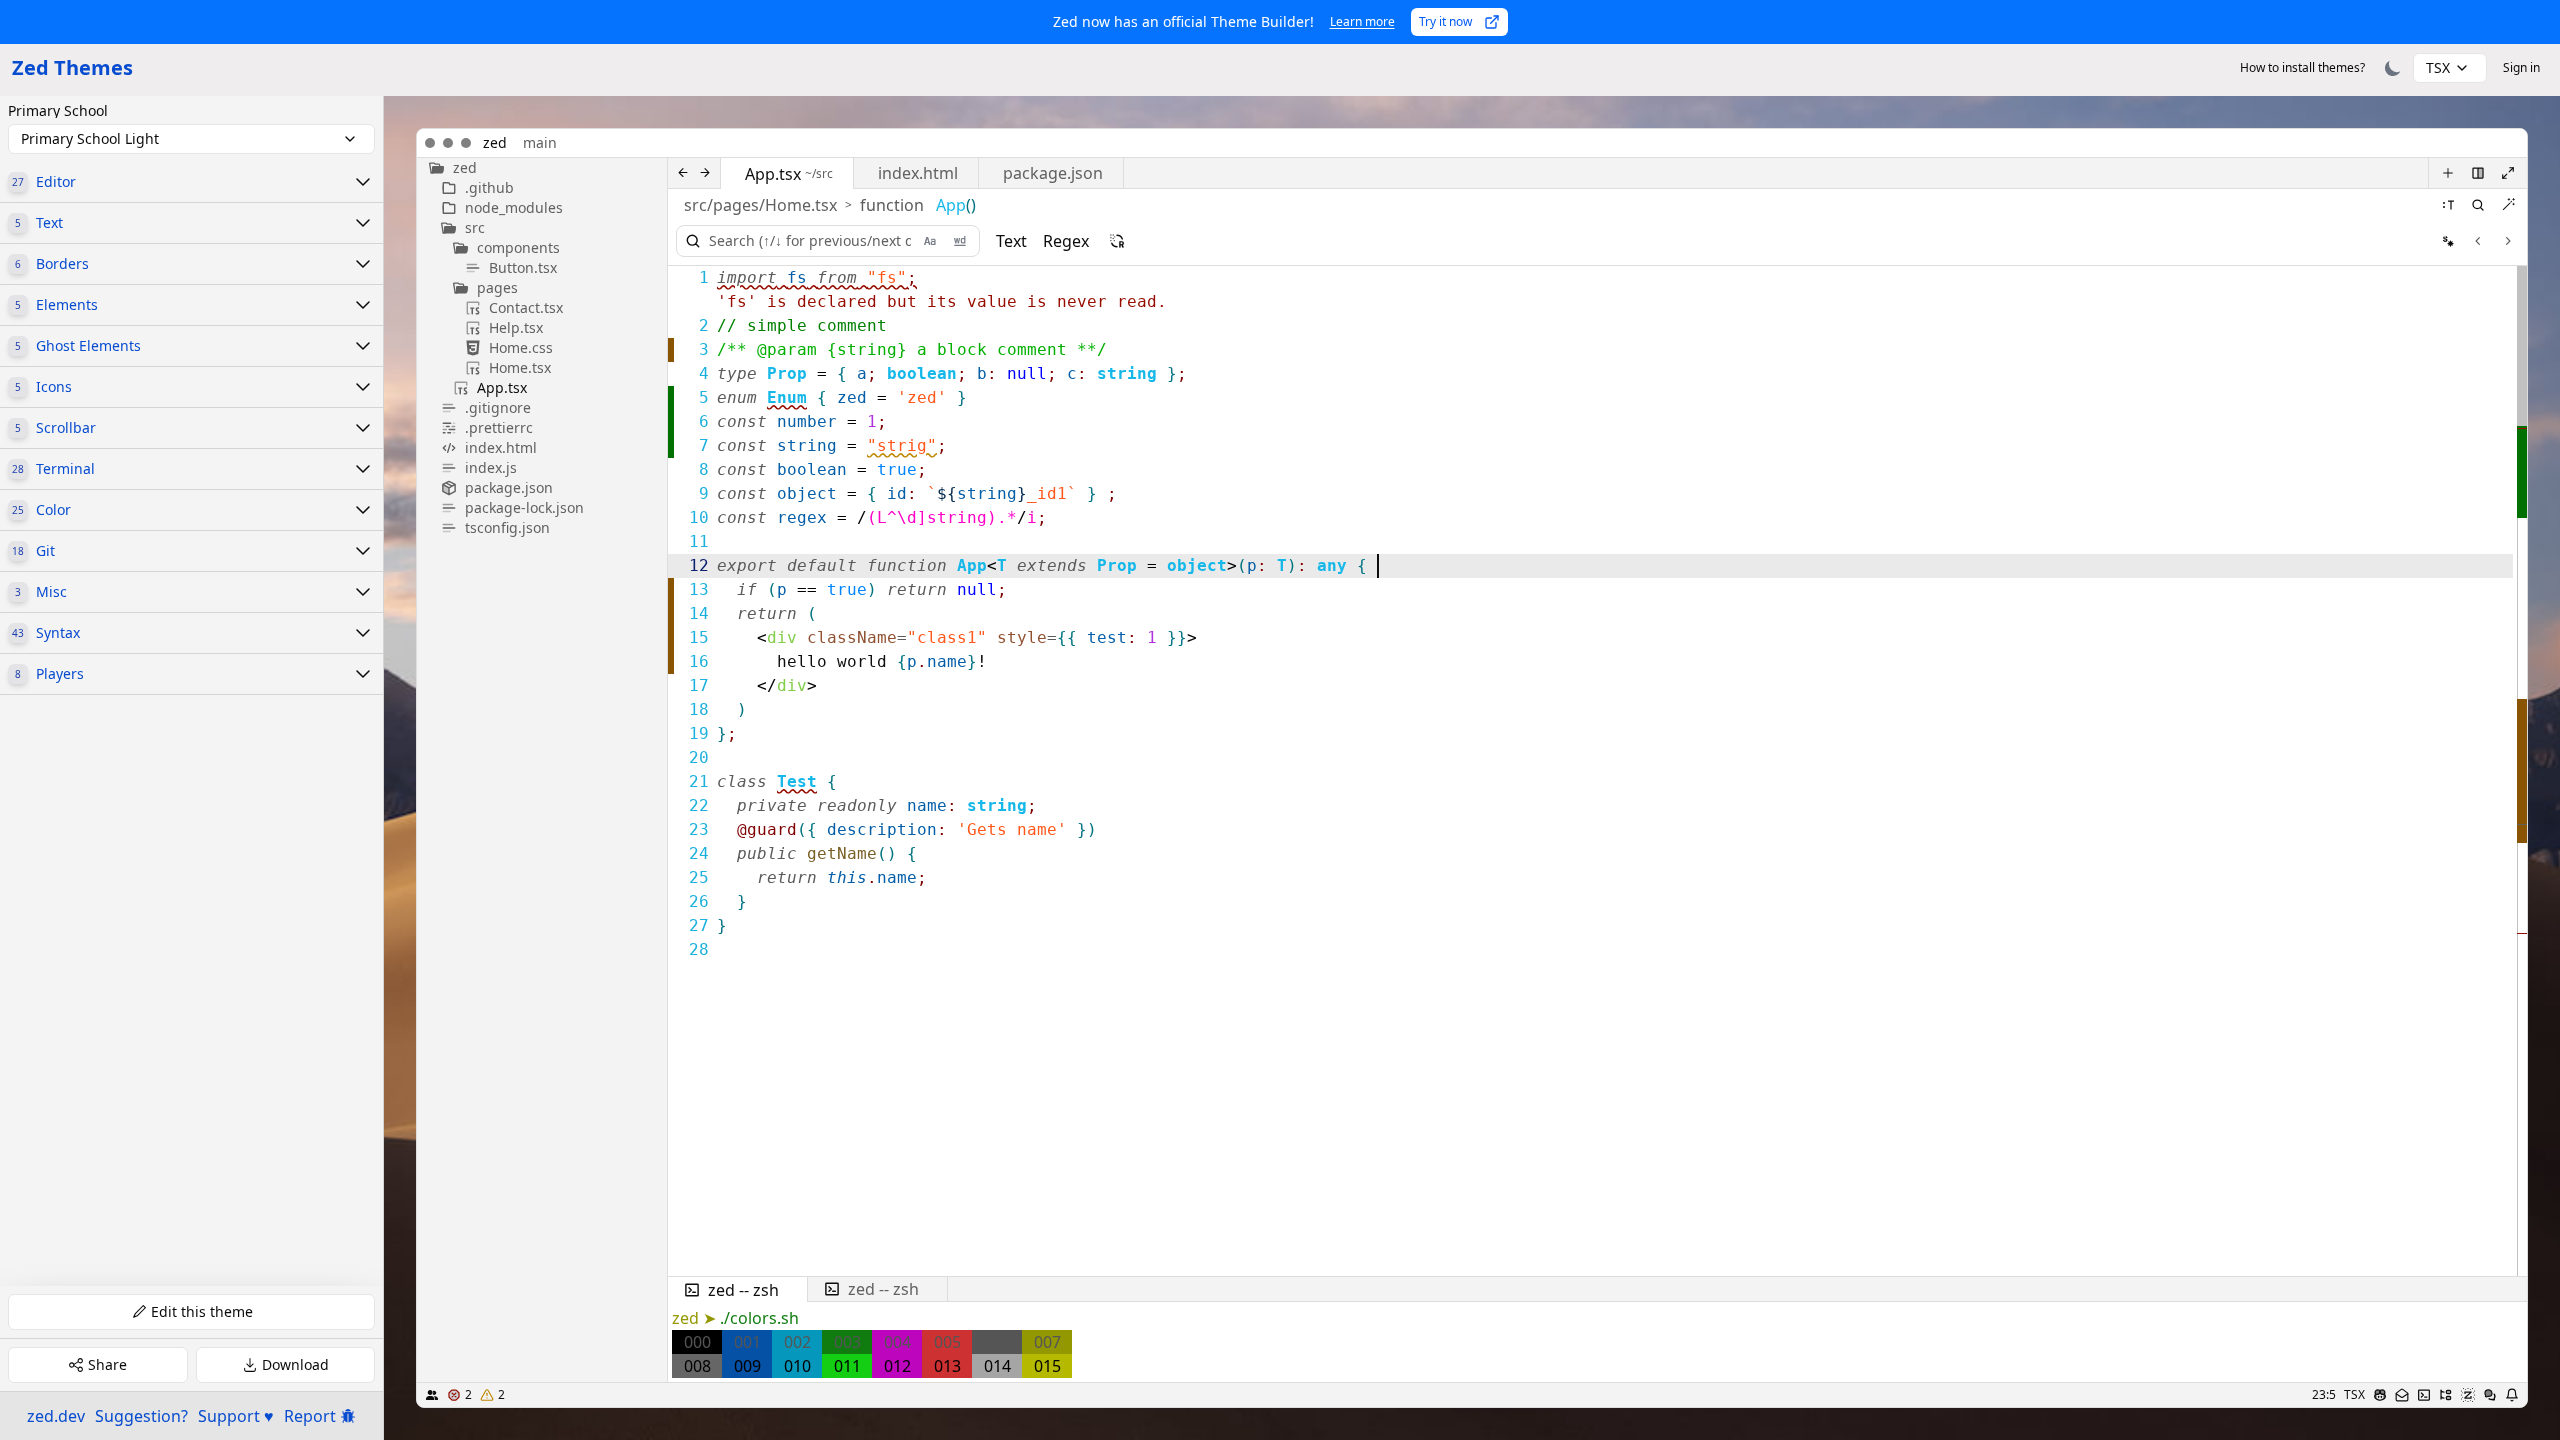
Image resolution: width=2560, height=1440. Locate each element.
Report (310, 1416)
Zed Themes (72, 67)
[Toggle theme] (2393, 68)
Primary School (58, 111)
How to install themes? (2302, 67)
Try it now (1445, 21)
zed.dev (56, 1416)
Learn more (1362, 21)
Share (107, 1364)
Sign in (2521, 67)
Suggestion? (141, 1416)
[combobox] (2450, 68)
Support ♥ (236, 1416)
